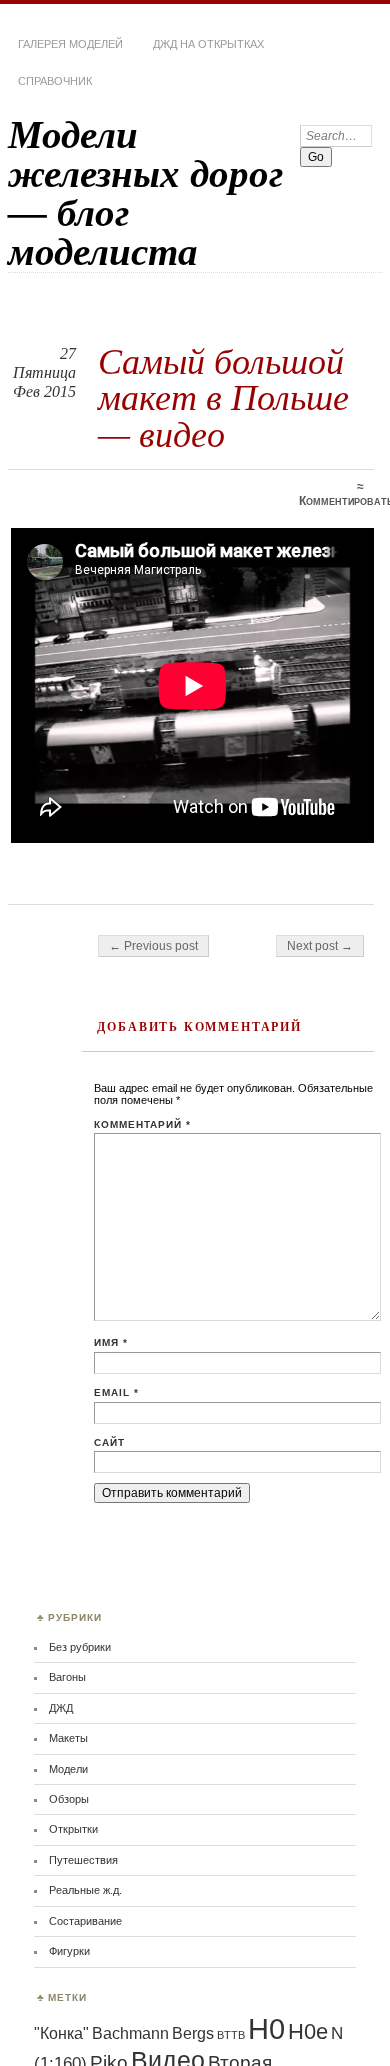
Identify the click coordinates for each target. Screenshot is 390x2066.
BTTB (231, 2035)
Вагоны (67, 1677)
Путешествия (83, 1860)
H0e (308, 2031)
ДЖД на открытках (208, 44)
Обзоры (69, 1799)
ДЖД (61, 1708)
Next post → (320, 946)
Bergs (193, 2033)
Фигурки (69, 1951)
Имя (111, 1342)
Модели (68, 1769)
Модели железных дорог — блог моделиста (145, 193)
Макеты (68, 1738)
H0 (266, 2028)
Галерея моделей (70, 44)
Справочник (55, 81)
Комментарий (142, 1124)
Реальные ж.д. (85, 1890)
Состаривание (85, 1921)
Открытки (73, 1829)
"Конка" (61, 2033)
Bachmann (130, 2033)
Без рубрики (80, 1647)
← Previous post (153, 946)
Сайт (109, 1442)
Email (116, 1392)
